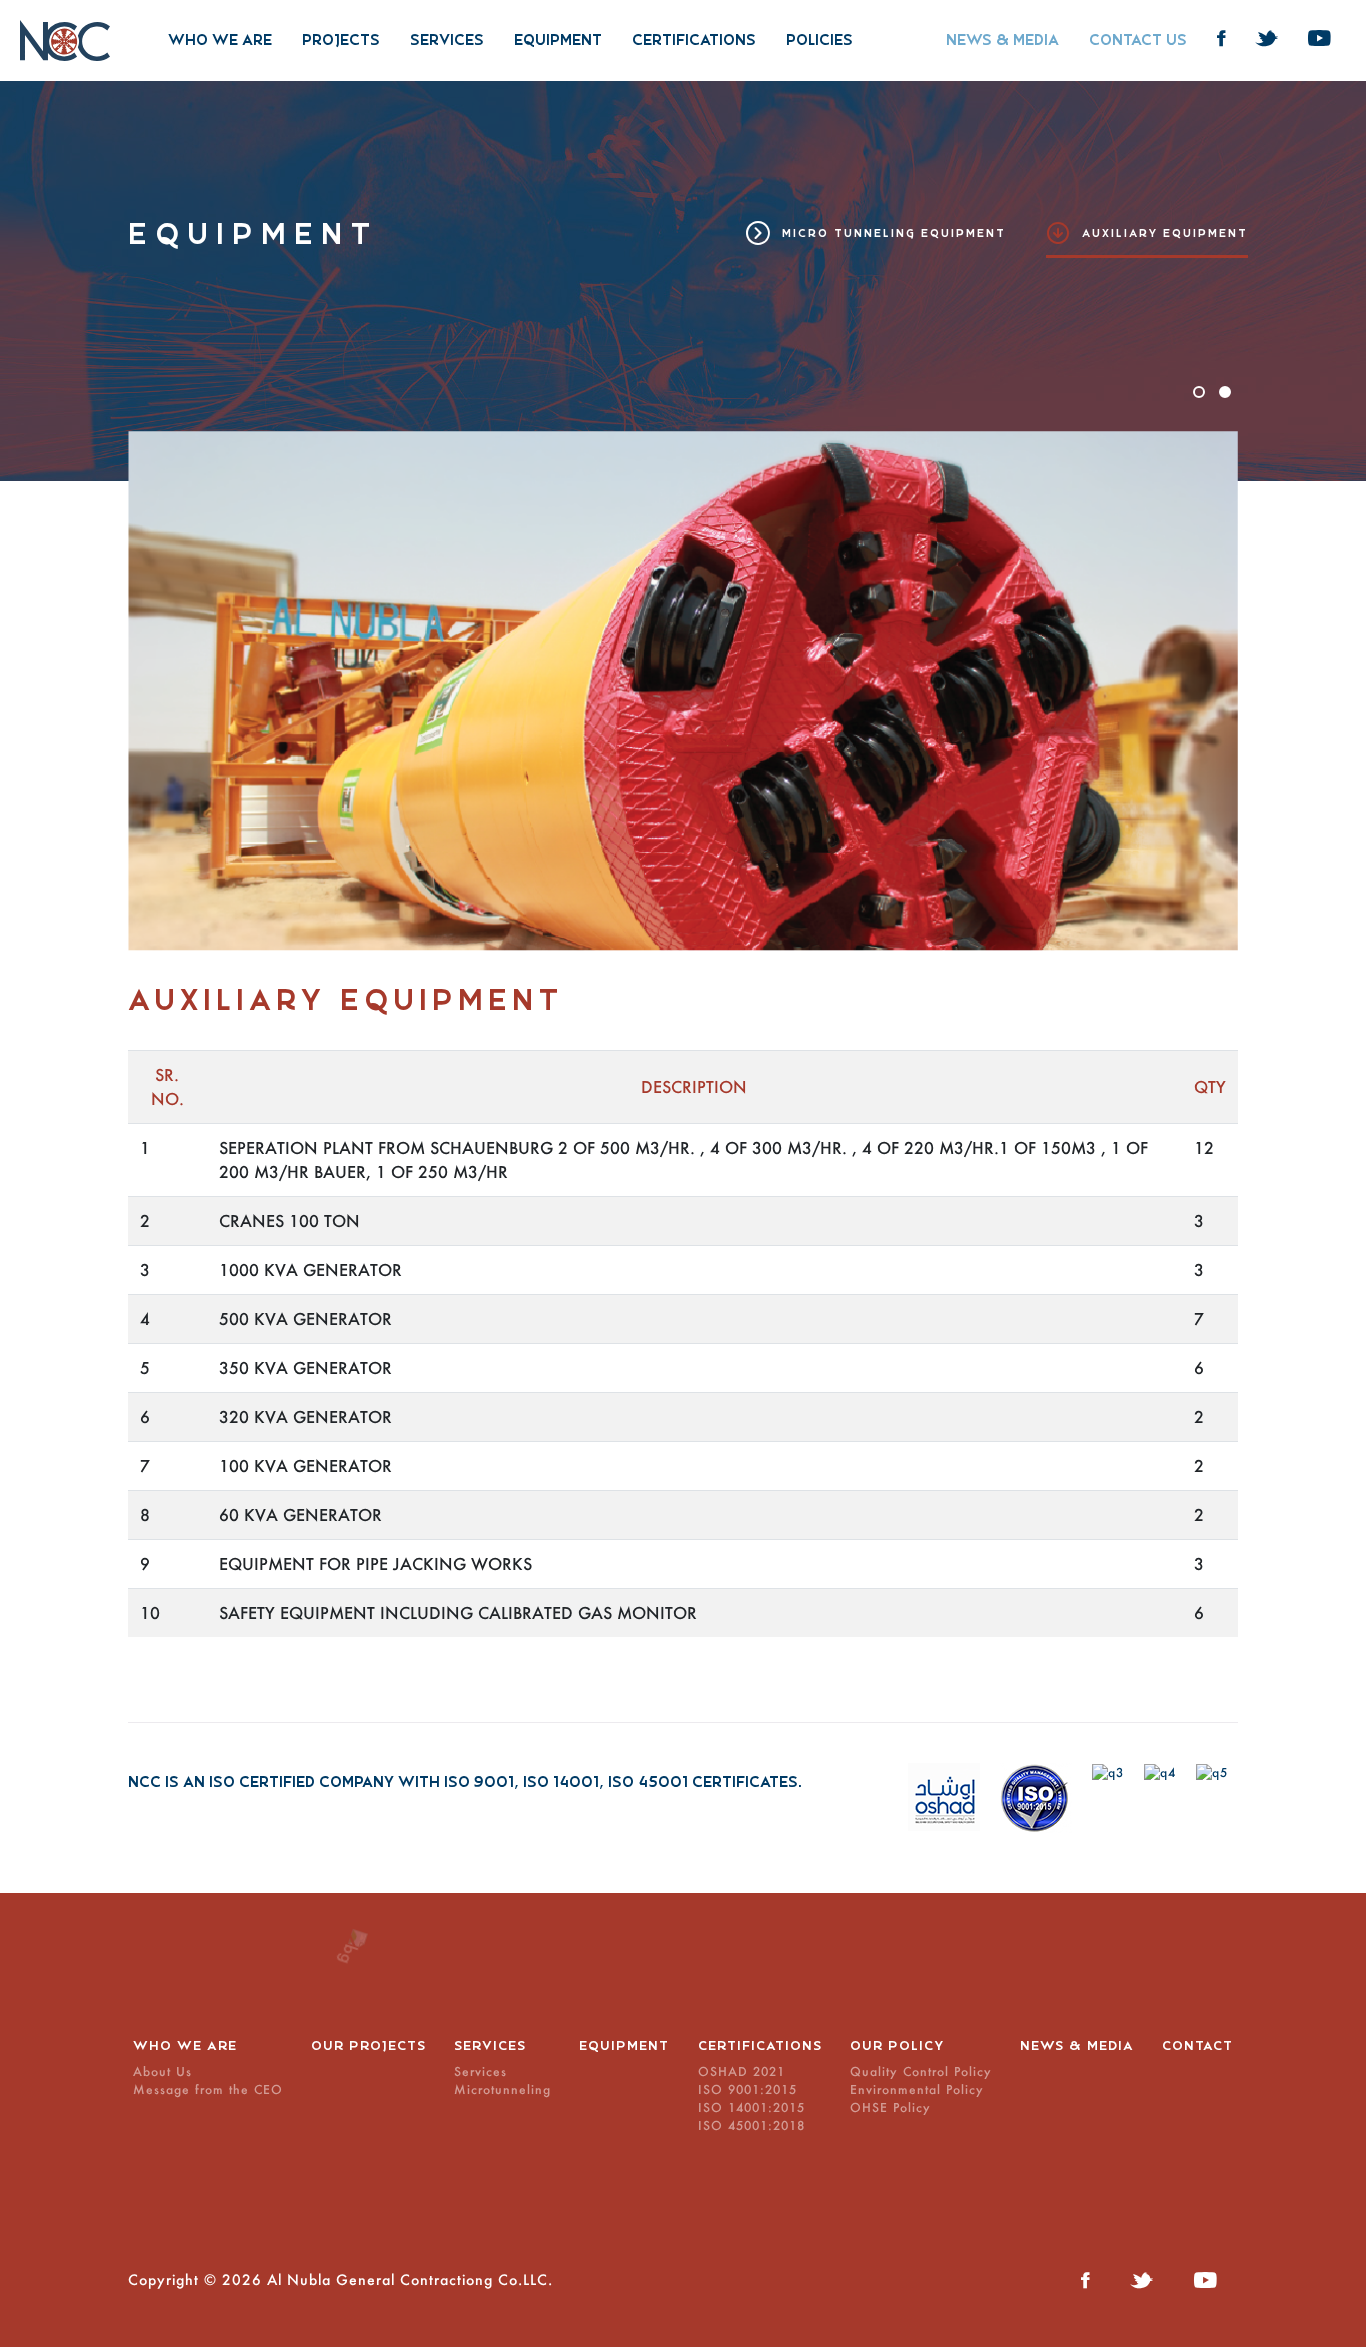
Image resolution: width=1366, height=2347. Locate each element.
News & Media (1077, 2046)
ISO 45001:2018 (751, 2125)
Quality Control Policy (921, 2071)
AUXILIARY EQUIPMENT (1165, 233)
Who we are (185, 2046)
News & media (1002, 40)
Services (447, 40)
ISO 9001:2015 (747, 2089)
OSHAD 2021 (741, 2071)
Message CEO (208, 2089)
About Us (162, 2071)
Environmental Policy (917, 2089)
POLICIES (819, 40)
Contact (1197, 2046)
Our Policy (897, 2046)
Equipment (558, 40)
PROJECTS (341, 40)
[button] (1199, 392)
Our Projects (368, 2046)
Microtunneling (502, 2089)
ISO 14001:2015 (751, 2107)
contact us (1138, 40)
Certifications (694, 40)
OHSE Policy (890, 2107)
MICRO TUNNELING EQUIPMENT (894, 233)
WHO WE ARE (220, 40)
